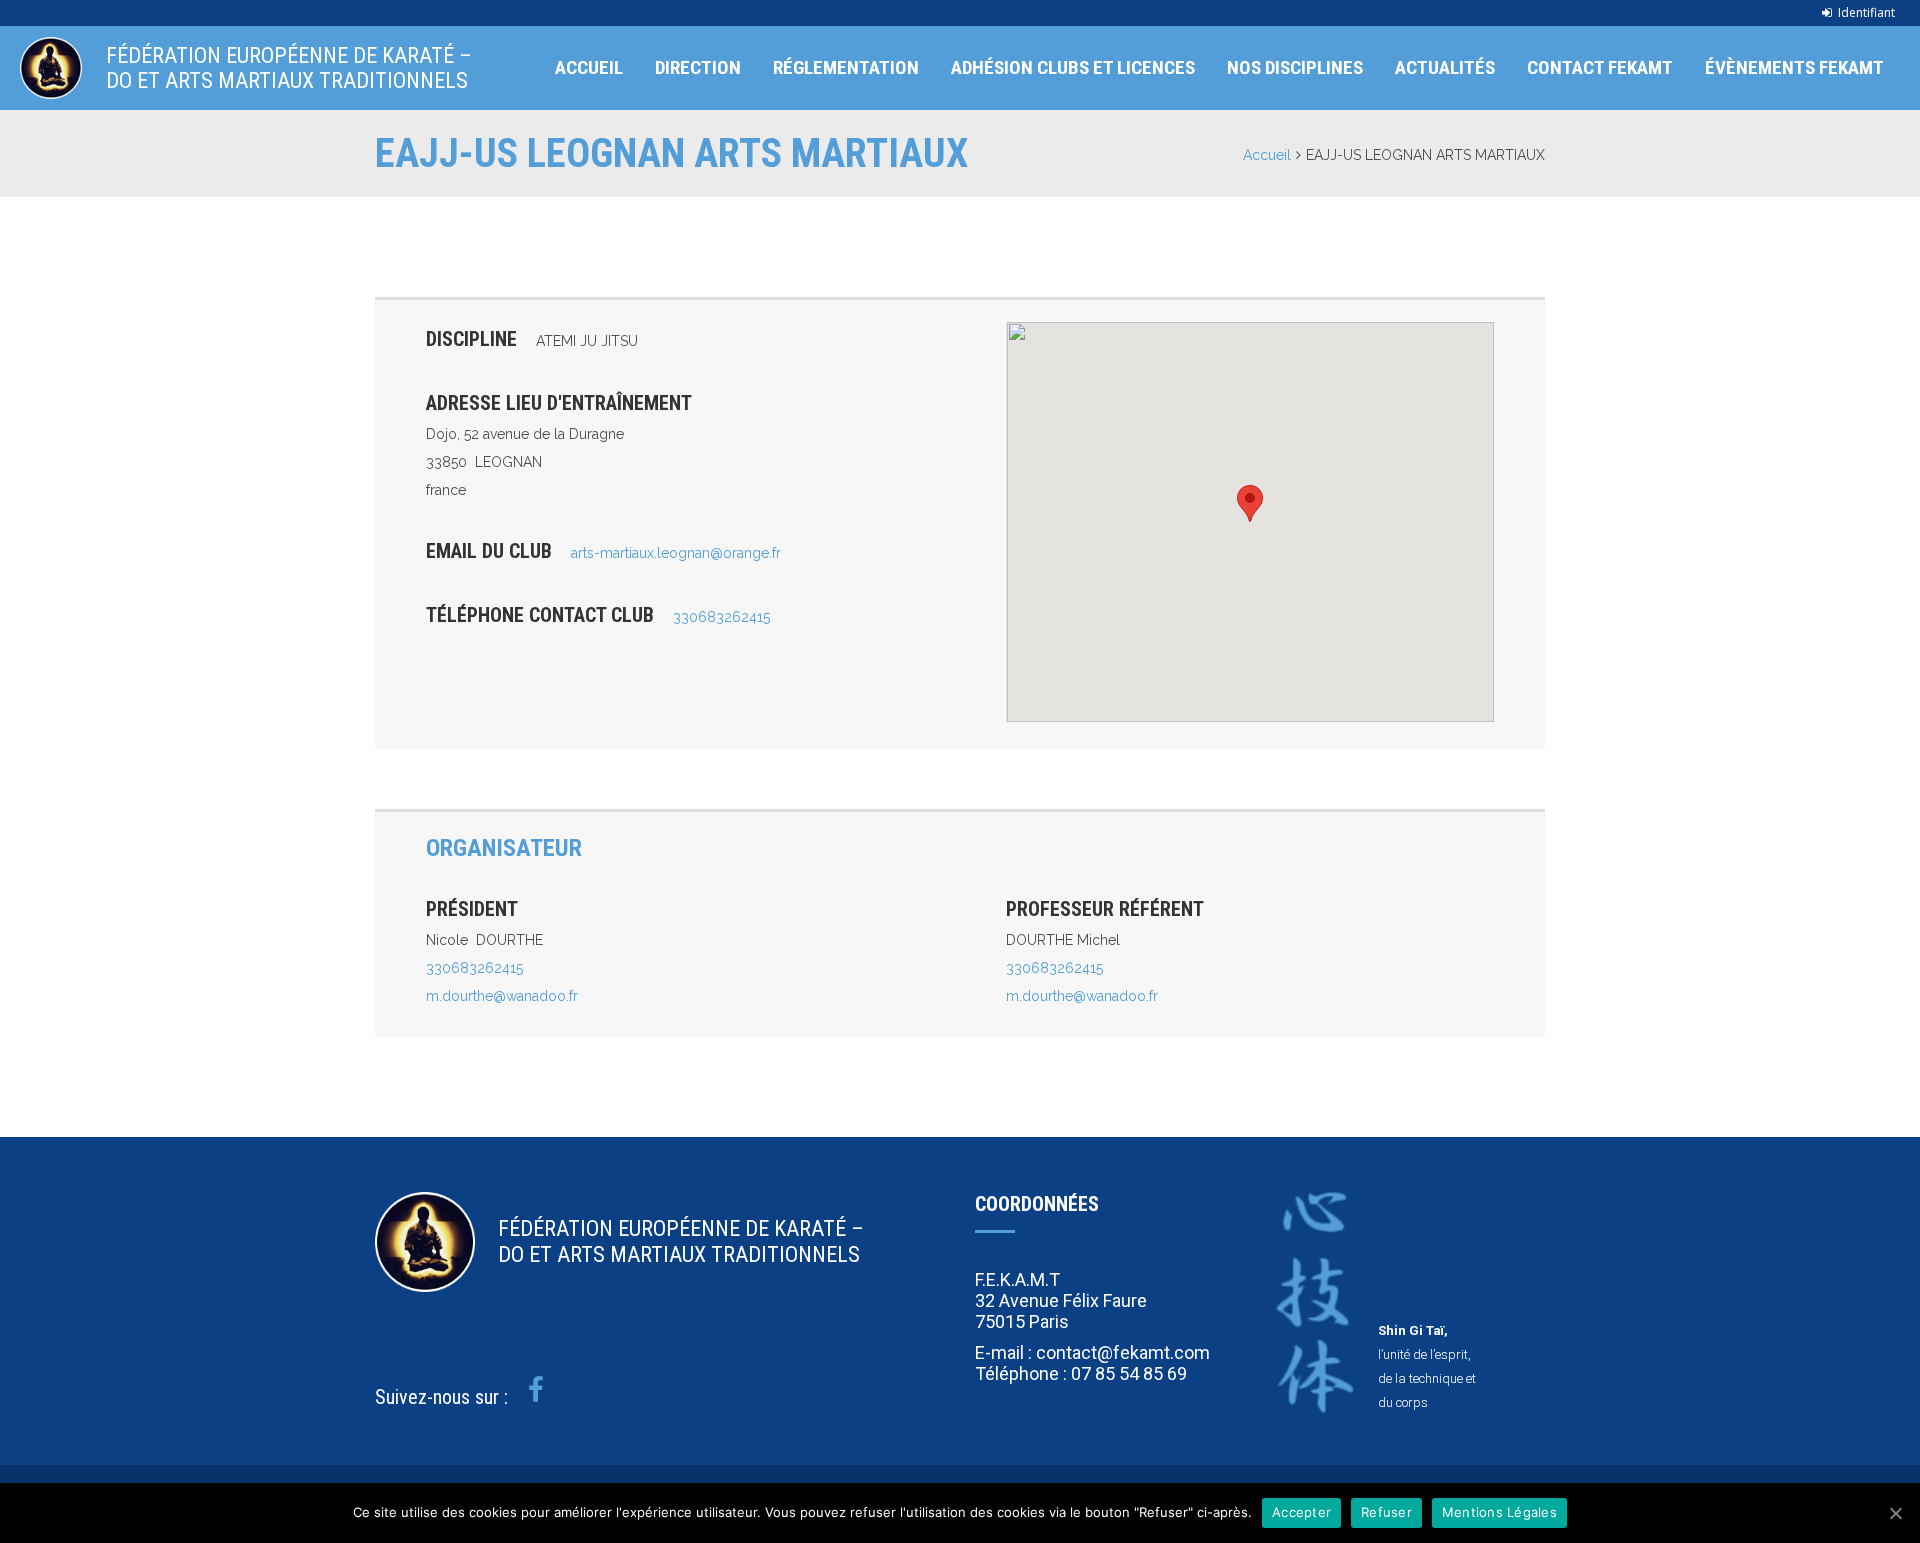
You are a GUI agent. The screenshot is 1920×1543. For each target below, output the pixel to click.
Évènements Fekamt (1794, 67)
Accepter (1301, 1512)
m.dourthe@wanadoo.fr (502, 996)
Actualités (1445, 67)
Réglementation (846, 67)
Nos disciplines (1295, 67)
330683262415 (721, 617)
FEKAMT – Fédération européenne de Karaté (51, 68)
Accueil (589, 67)
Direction (698, 67)
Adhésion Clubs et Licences (1073, 67)
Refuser (1386, 1512)
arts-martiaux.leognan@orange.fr (676, 553)
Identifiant (1866, 12)
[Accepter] (1895, 1513)
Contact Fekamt (1600, 67)
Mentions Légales (1499, 1512)
